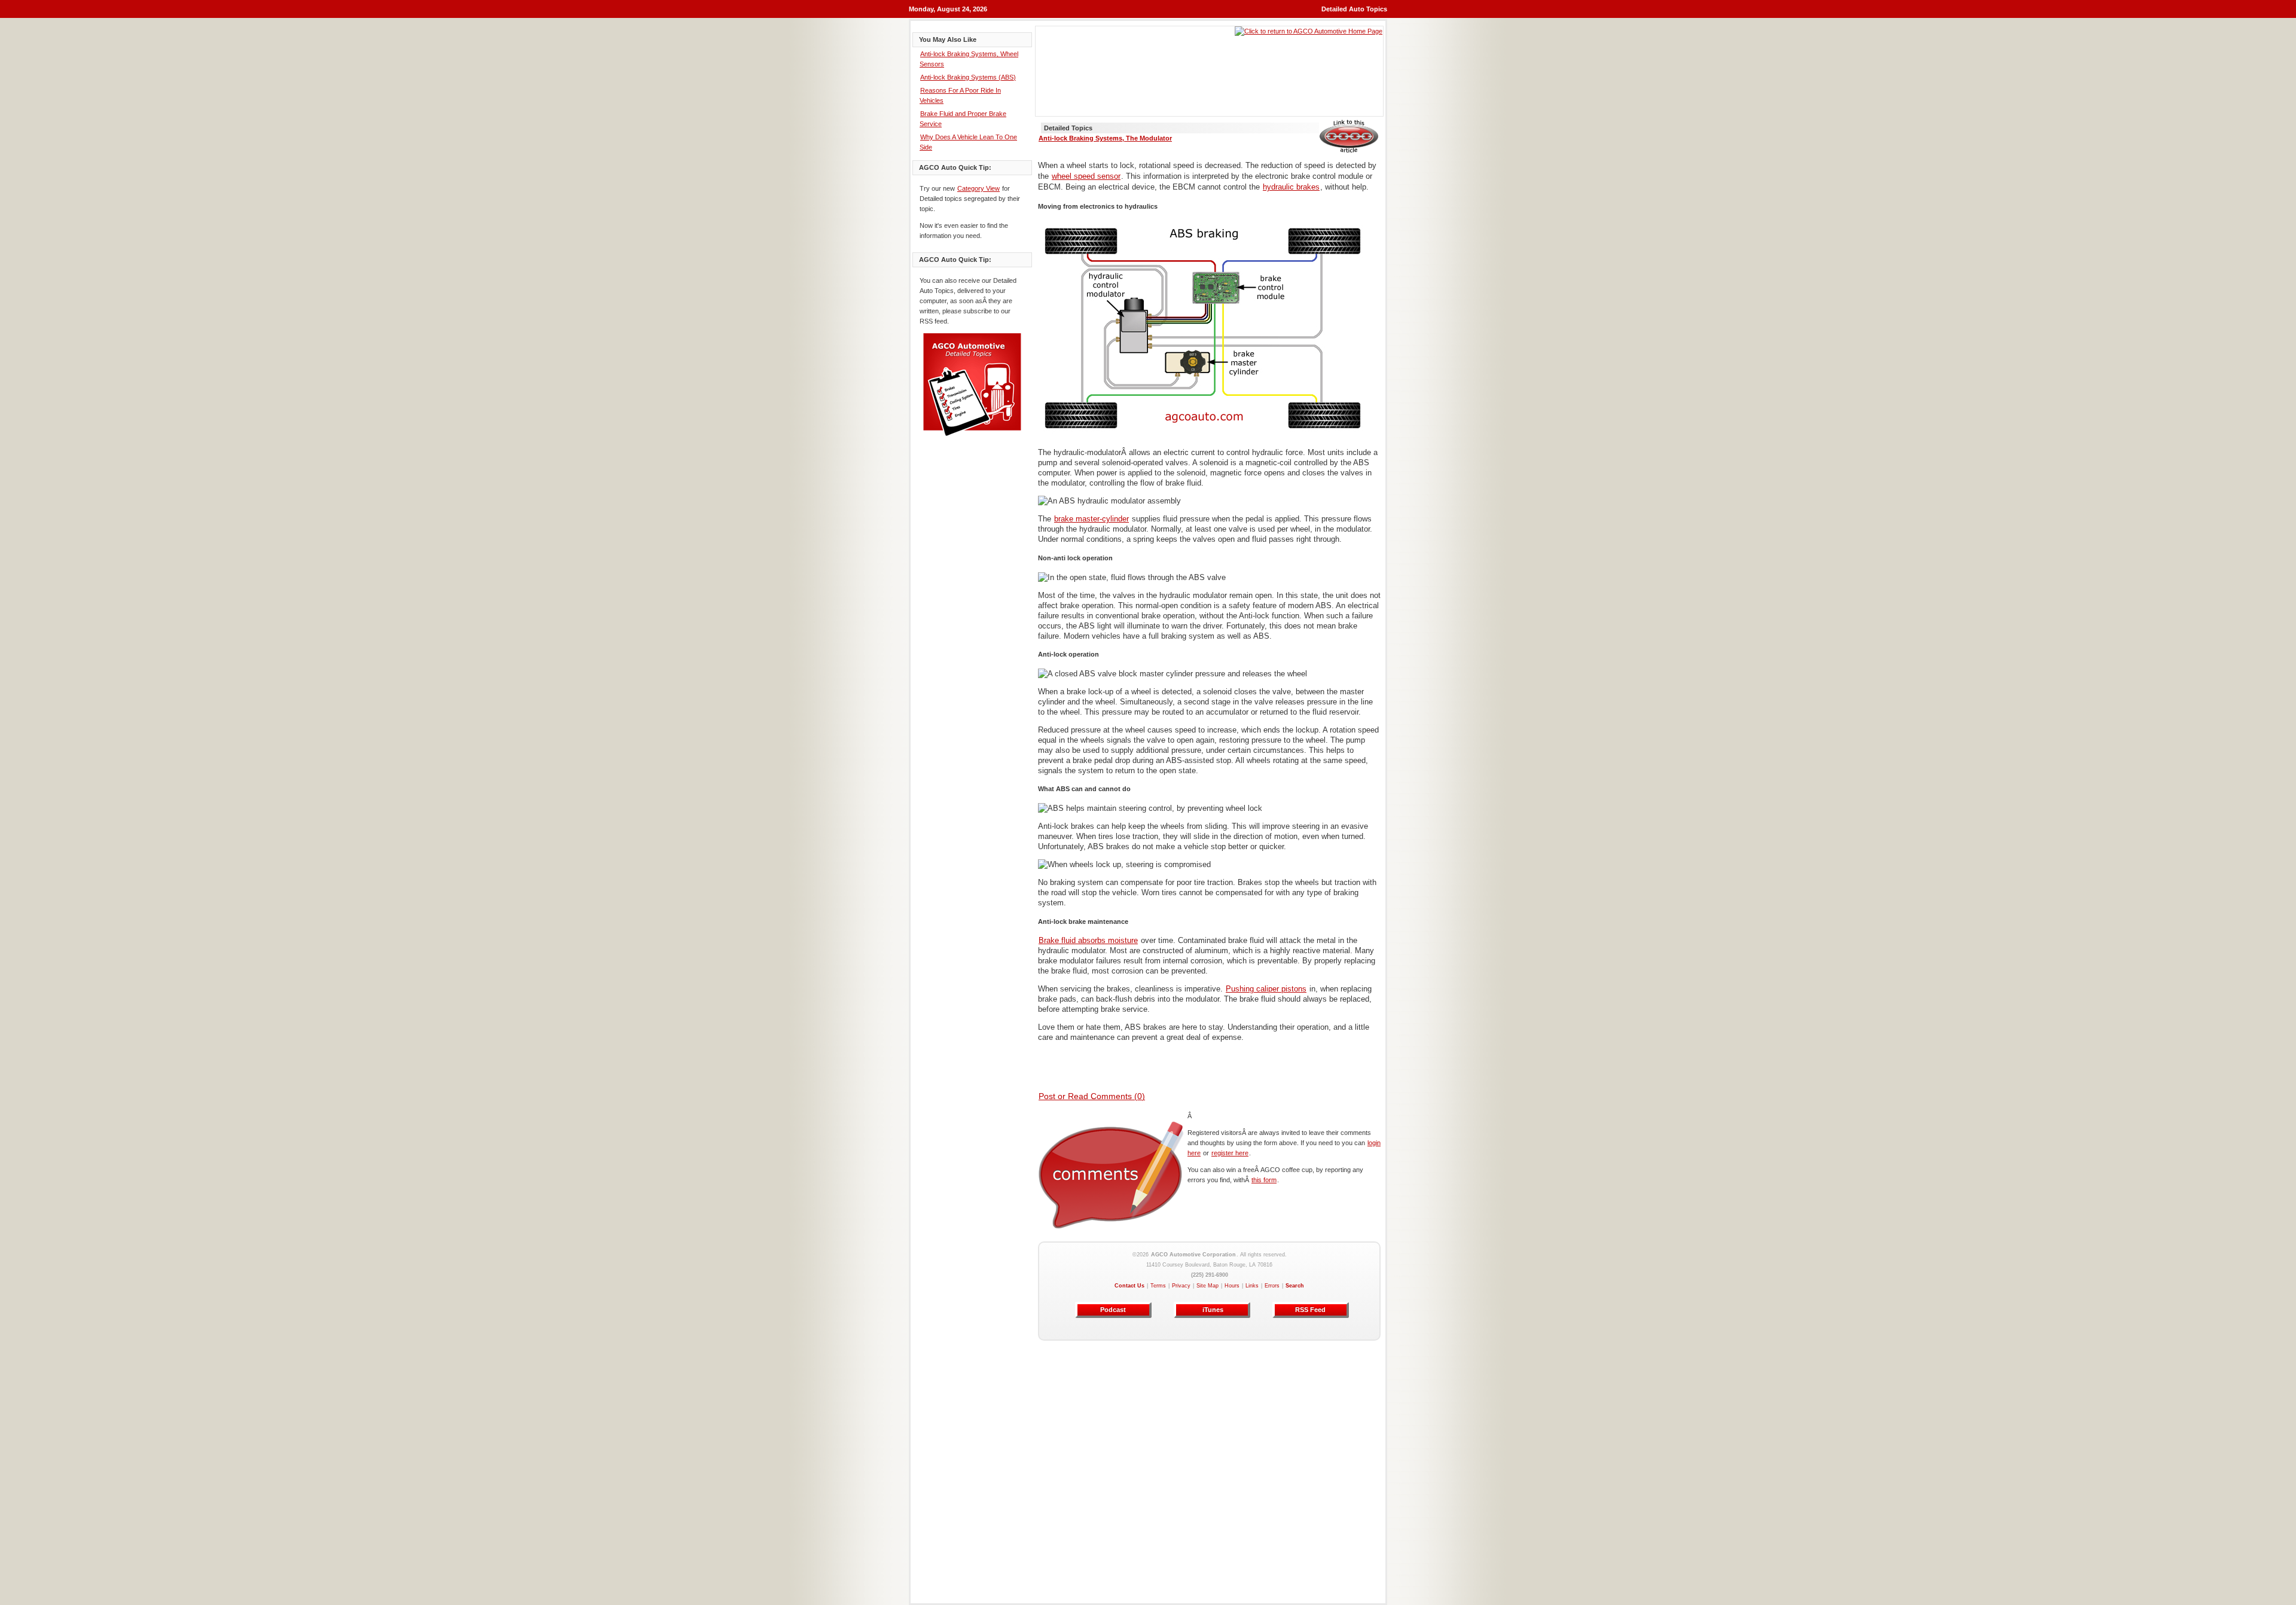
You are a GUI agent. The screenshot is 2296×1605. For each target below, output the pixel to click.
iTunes (1212, 1310)
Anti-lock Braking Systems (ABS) (968, 77)
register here (1230, 1153)
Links (1252, 1286)
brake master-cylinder (1091, 519)
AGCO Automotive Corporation (1193, 1255)
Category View (978, 188)
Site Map (1207, 1286)
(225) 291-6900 (1210, 1275)
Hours (1232, 1286)
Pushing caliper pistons (1266, 989)
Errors (1272, 1286)
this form (1264, 1180)
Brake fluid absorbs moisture (1088, 940)
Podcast (1113, 1310)
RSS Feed (1310, 1310)
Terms (1158, 1286)
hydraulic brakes (1291, 187)
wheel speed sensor (1086, 176)
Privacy (1181, 1286)
